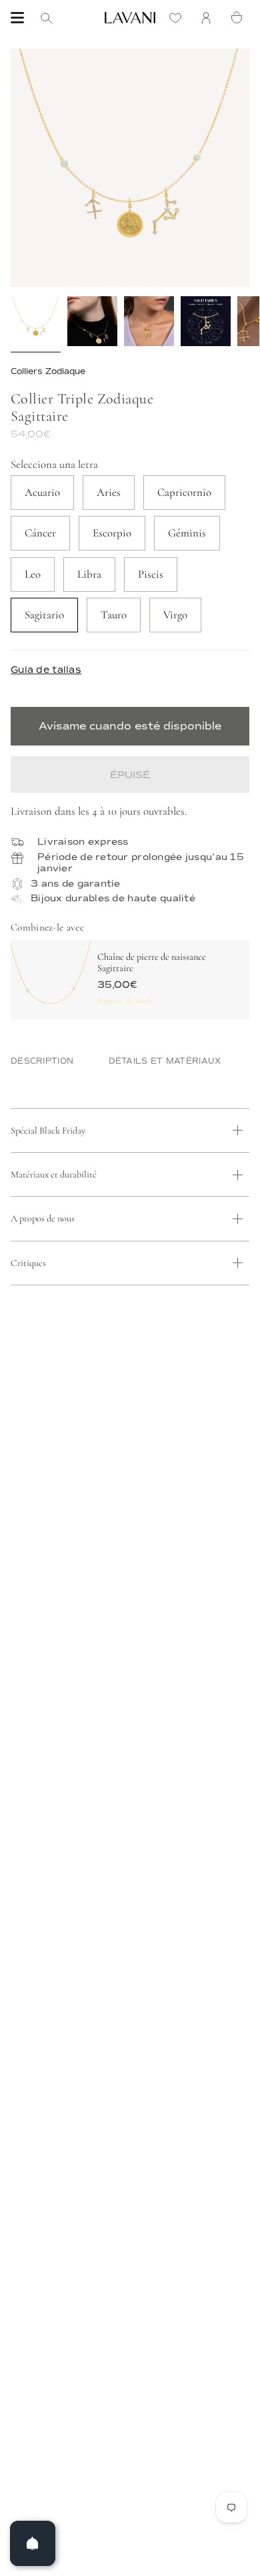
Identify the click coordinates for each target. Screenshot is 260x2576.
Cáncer (40, 533)
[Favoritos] (179, 18)
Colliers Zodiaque (48, 371)
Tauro (114, 615)
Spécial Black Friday (48, 1131)
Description (42, 1061)
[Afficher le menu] (17, 18)
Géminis (187, 533)
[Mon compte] (209, 18)
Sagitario (44, 615)
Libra (89, 574)
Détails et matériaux (165, 1061)
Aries (109, 492)
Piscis (151, 574)
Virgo (175, 615)
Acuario (42, 492)
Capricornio (184, 492)
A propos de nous (43, 1218)
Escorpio (112, 533)
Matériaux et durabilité (54, 1175)
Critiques (28, 1263)
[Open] (33, 2543)
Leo (33, 574)
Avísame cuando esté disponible (130, 726)
